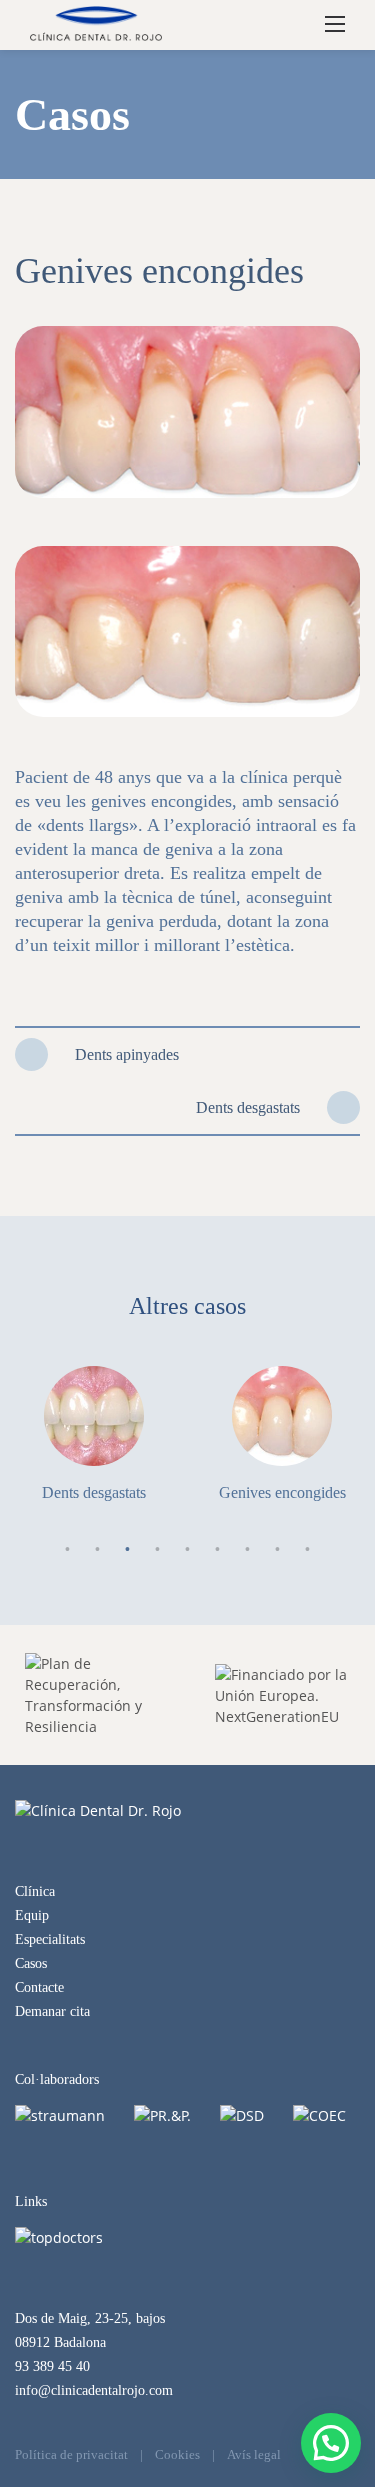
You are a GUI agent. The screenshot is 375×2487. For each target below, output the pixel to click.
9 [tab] (308, 1550)
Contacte (39, 1987)
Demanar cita (52, 2011)
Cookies (177, 2454)
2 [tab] (98, 1550)
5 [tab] (188, 1550)
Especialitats (50, 1939)
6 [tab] (218, 1550)
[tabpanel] (94, 1434)
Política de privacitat (71, 2454)
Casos (31, 1963)
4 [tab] (158, 1550)
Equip (32, 1915)
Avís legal (254, 2454)
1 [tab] (68, 1550)
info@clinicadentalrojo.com (94, 2390)
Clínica (35, 1891)
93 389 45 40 (52, 2366)
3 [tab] (128, 1550)
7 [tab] (248, 1550)
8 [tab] (278, 1550)
